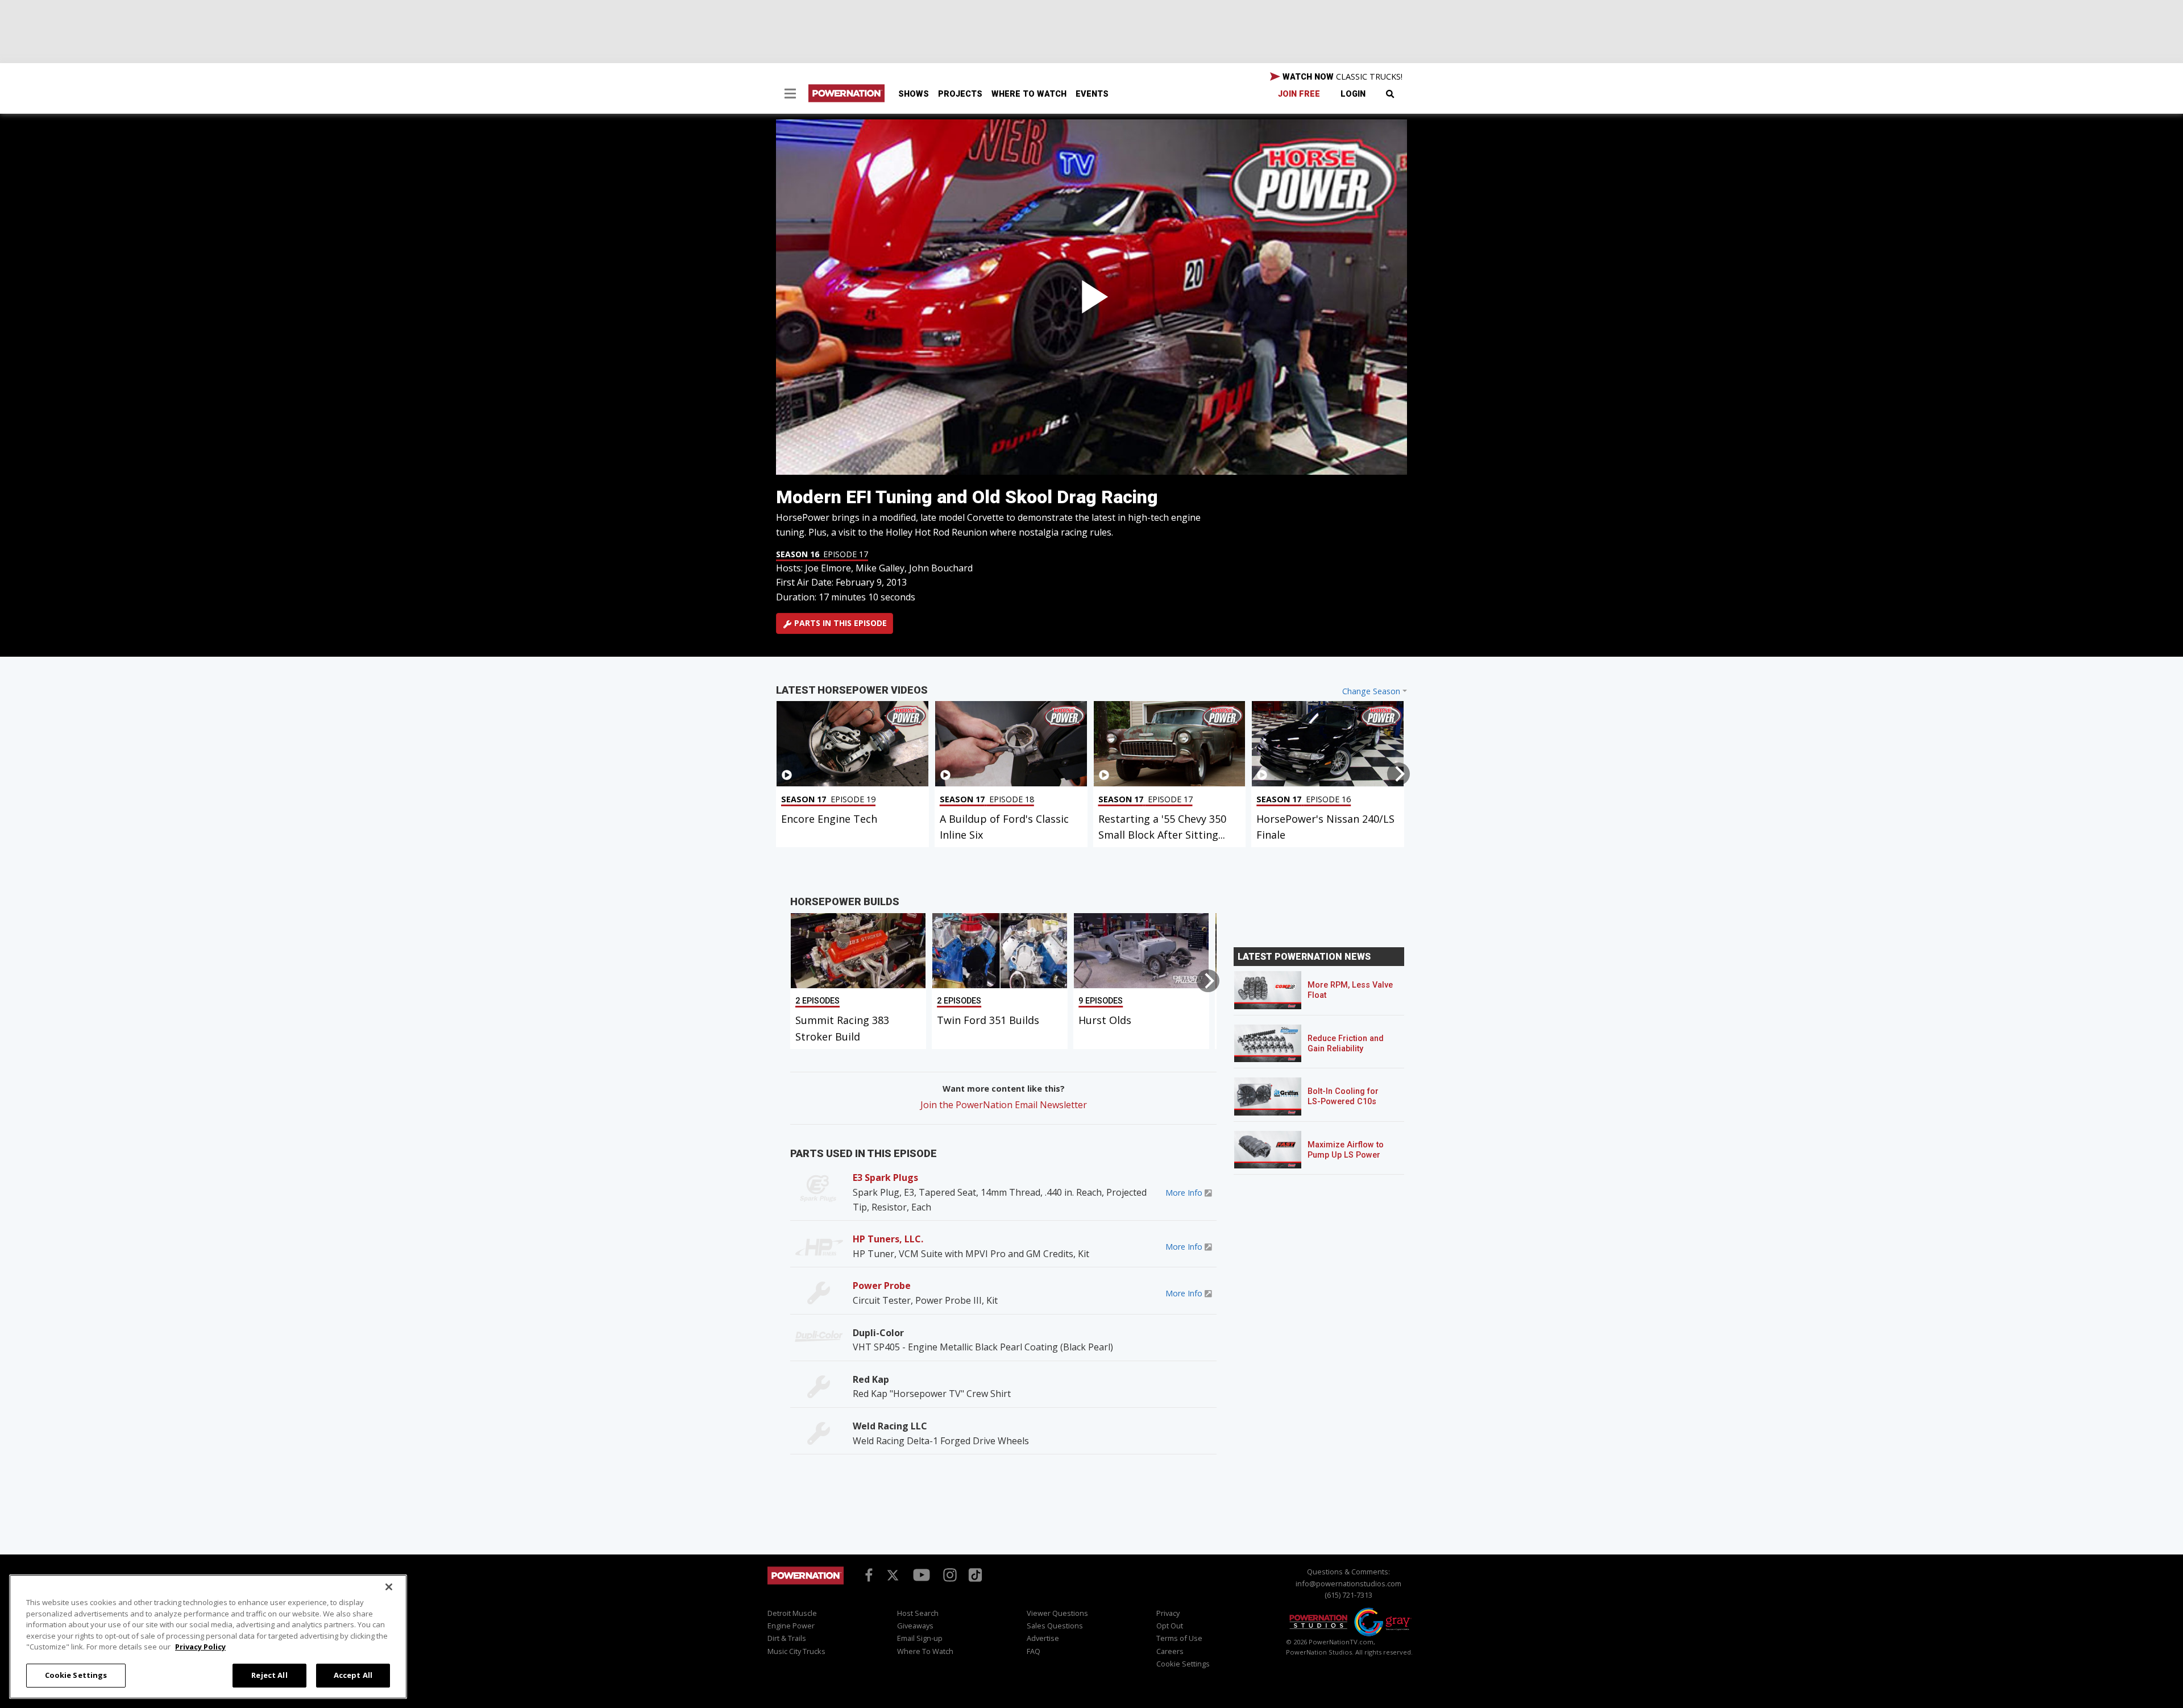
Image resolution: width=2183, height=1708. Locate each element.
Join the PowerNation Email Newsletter (1004, 1105)
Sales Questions (1055, 1626)
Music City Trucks (796, 1651)
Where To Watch (1029, 94)
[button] (790, 95)
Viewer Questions (1057, 1613)
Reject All (269, 1675)
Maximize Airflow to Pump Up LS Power (1346, 1150)
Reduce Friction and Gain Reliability (1346, 1044)
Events (1092, 94)
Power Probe (882, 1286)
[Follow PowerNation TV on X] (893, 1576)
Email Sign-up (920, 1638)
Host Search (918, 1613)
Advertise (1043, 1638)
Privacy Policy (200, 1647)
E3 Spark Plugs (885, 1178)
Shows (914, 94)
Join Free (1299, 94)
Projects (960, 94)
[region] (208, 1637)
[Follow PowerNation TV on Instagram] (949, 1574)
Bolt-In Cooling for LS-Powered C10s (1343, 1096)
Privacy (1168, 1613)
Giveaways (915, 1626)
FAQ (1034, 1651)
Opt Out (1170, 1626)
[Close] (389, 1587)
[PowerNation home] (806, 1586)
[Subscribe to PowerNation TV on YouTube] (922, 1576)
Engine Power (791, 1626)
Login (1353, 94)
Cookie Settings (76, 1675)
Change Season (1371, 691)
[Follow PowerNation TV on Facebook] (867, 1574)
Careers (1170, 1651)
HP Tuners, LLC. (888, 1239)
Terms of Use (1179, 1638)
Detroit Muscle (792, 1613)
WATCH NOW (1341, 76)
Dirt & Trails (787, 1638)
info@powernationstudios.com (1348, 1583)
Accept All (353, 1675)
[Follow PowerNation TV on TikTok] (974, 1574)
